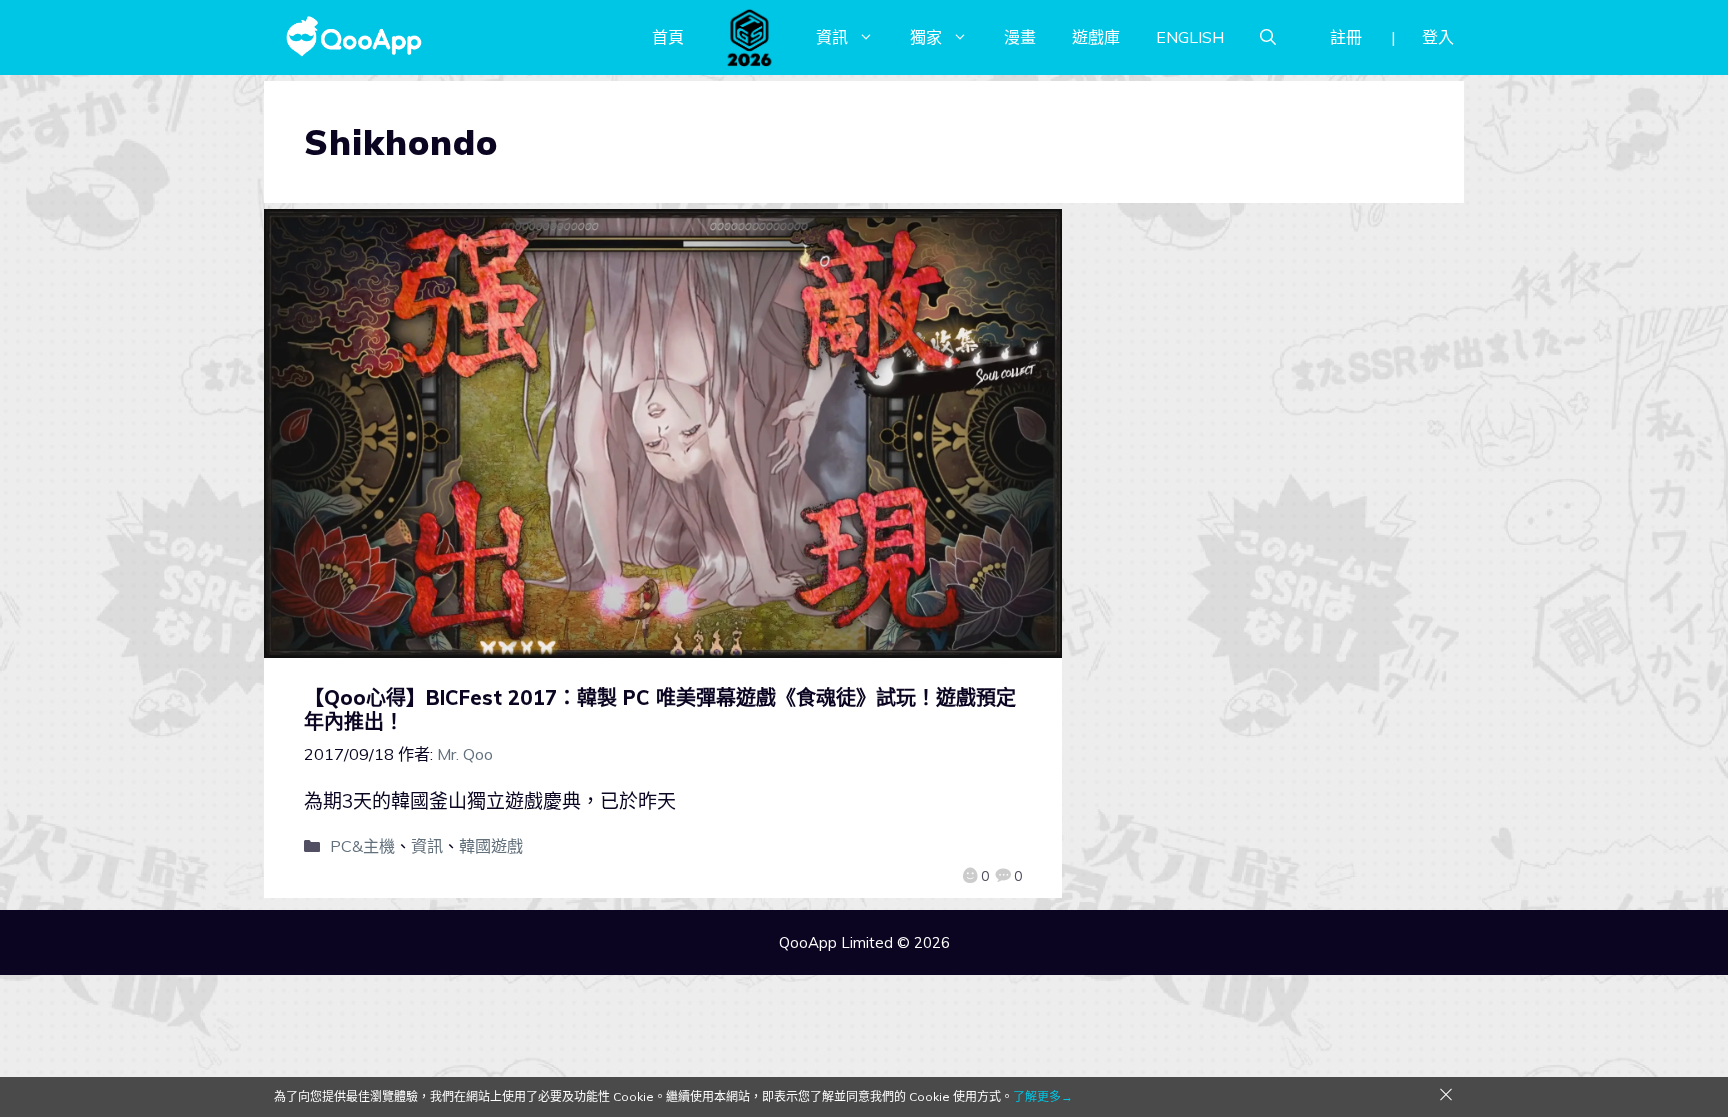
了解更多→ (1043, 1096)
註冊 (1346, 37)
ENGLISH (1190, 37)
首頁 (668, 37)
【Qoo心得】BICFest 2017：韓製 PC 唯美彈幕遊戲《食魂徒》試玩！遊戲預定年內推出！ (660, 709)
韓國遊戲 (491, 846)
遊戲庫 (1096, 37)
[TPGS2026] (750, 37)
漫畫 (1020, 37)
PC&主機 (362, 846)
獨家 (926, 37)
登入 (1438, 37)
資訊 (832, 37)
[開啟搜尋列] (1268, 37)
